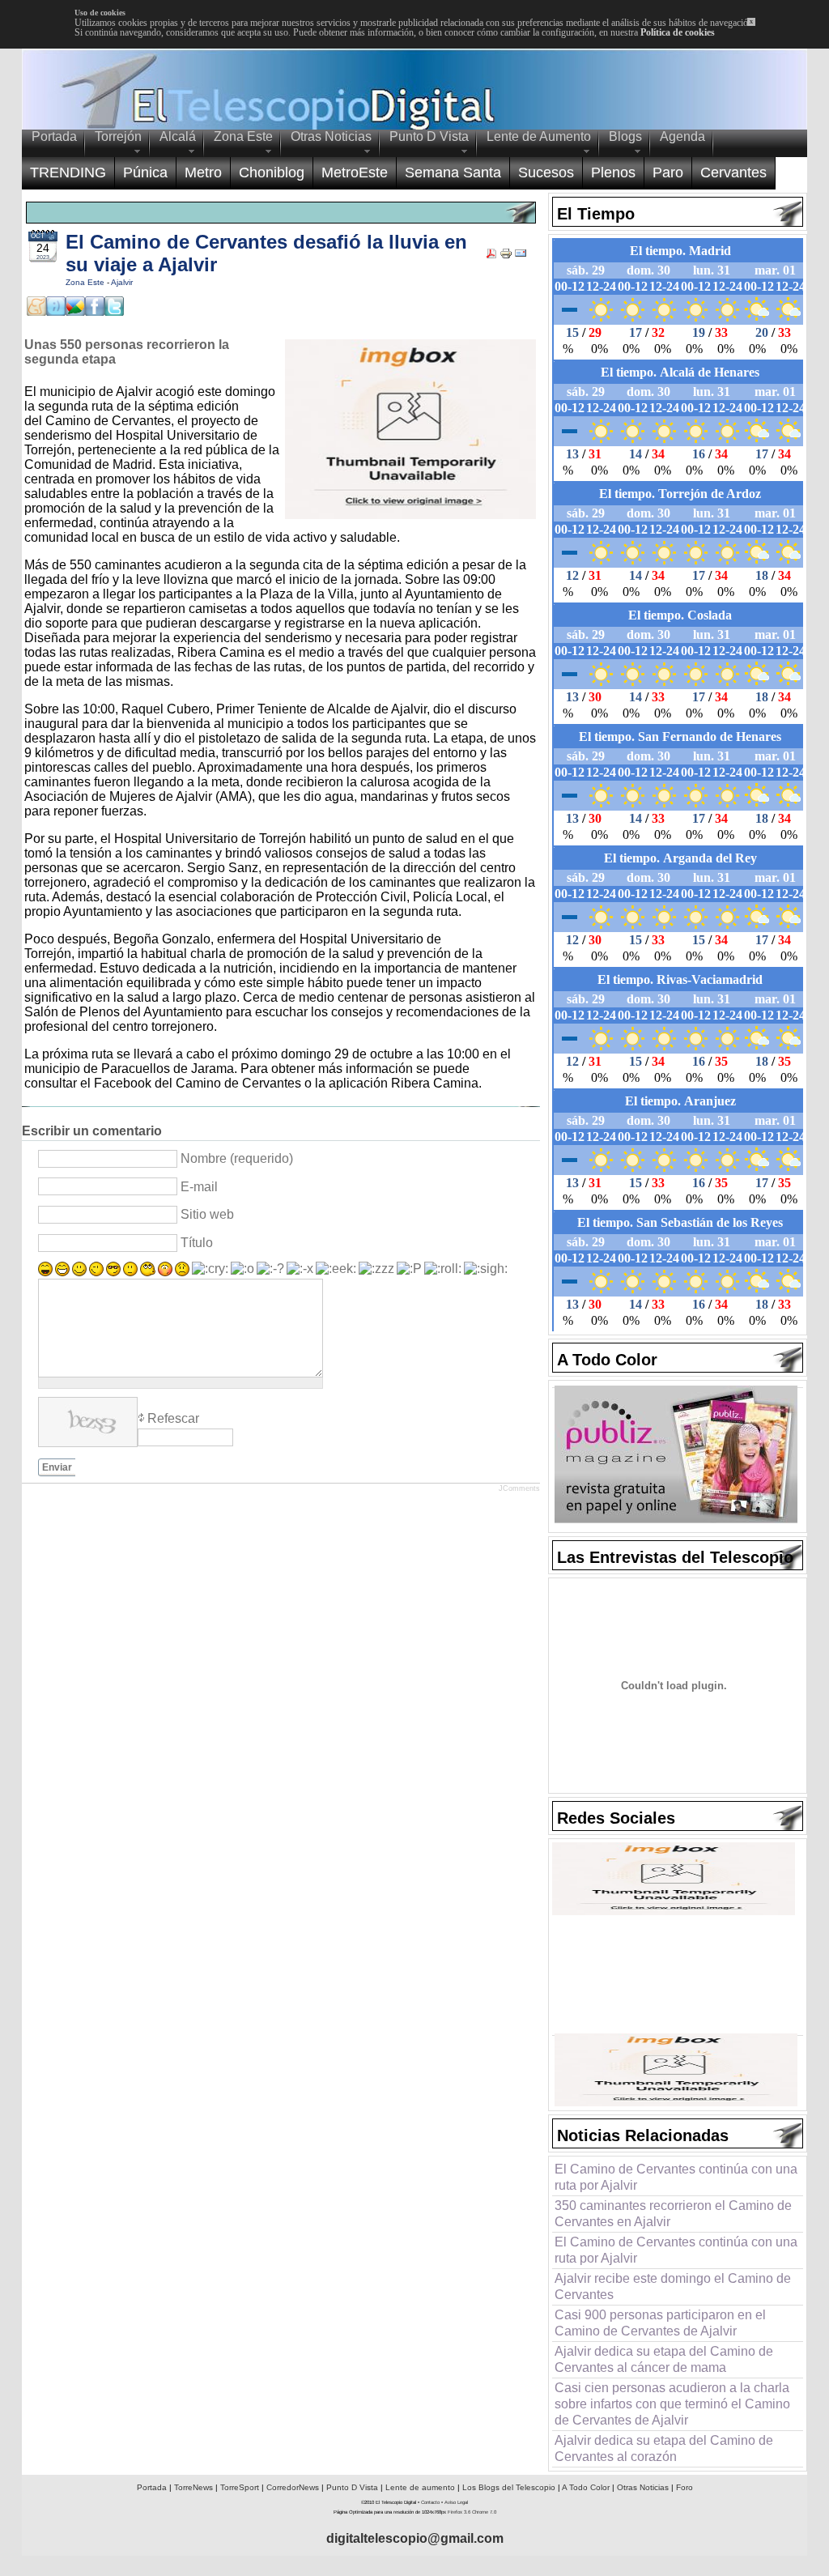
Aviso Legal (456, 2502)
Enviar (57, 1467)
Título (197, 1243)
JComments (519, 1488)
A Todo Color (586, 2487)
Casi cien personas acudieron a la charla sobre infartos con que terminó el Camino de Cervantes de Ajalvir (672, 2404)
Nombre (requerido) (237, 1158)
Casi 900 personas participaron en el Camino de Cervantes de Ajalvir (660, 2323)
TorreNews (193, 2487)
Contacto (430, 2502)
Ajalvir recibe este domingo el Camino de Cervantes (673, 2286)
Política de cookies (678, 32)
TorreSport (240, 2487)
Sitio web (207, 1214)
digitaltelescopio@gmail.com (415, 2538)
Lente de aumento (420, 2487)
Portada (152, 2487)
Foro (684, 2487)
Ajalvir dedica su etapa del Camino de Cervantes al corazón (664, 2448)
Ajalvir (122, 282)
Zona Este (86, 282)
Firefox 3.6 (459, 2512)
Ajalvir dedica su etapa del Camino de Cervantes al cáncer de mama (664, 2359)
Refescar (173, 1418)
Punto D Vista (352, 2487)
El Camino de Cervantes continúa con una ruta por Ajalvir (676, 2177)
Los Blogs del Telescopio (509, 2487)
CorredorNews (293, 2487)
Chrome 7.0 (484, 2512)
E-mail (199, 1187)
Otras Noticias (643, 2487)
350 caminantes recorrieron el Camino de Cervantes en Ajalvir (673, 2214)
